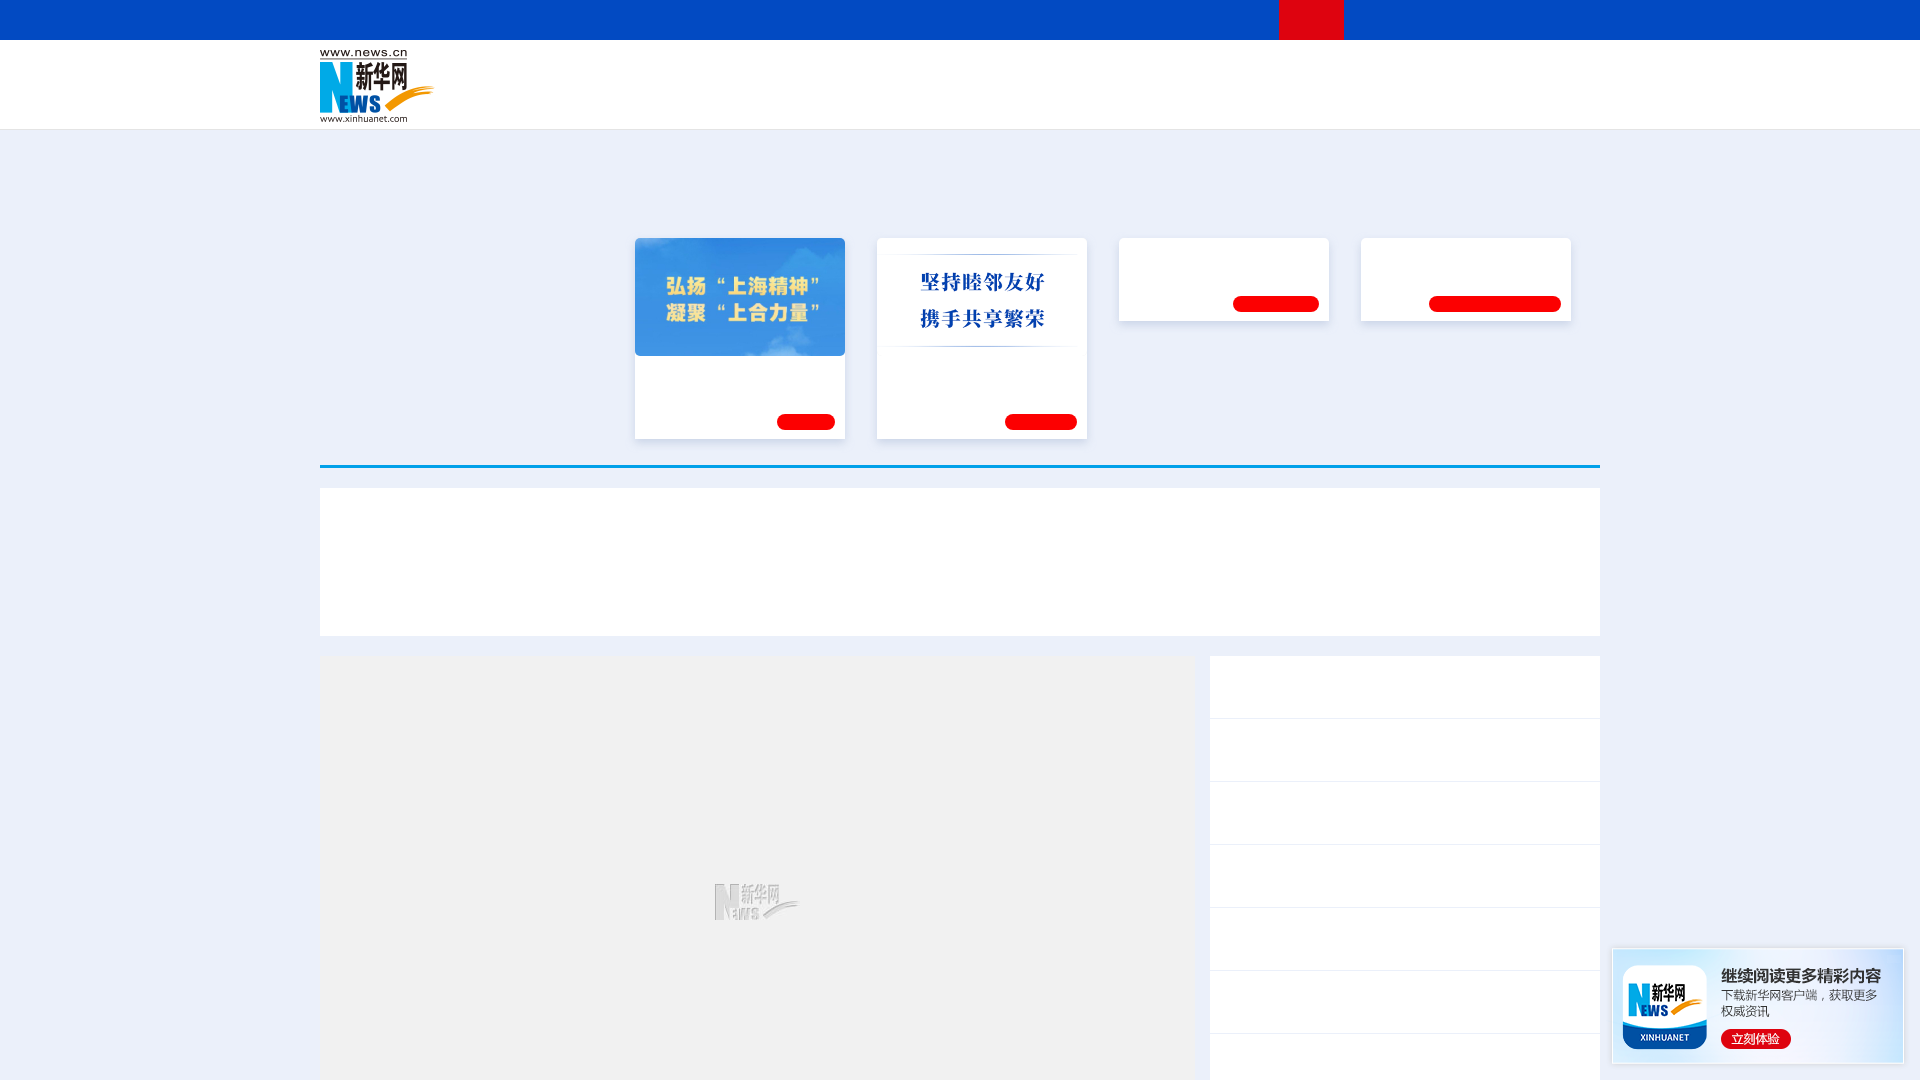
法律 (1511, 72)
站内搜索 (1482, 19)
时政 (710, 72)
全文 (1420, 926)
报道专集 (1526, 198)
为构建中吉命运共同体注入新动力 (784, 598)
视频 (1410, 72)
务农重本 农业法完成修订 (1310, 926)
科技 (1105, 72)
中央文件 (1559, 72)
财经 (811, 72)
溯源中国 (1036, 100)
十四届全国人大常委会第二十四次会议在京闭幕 (1388, 863)
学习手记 (1041, 419)
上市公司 (1497, 100)
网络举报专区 (1564, 19)
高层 (676, 72)
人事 (744, 72)
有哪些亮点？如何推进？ (1466, 1052)
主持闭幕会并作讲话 (1316, 889)
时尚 (1279, 100)
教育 (1071, 72)
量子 (1172, 72)
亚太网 (1444, 100)
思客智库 (961, 72)
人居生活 (715, 100)
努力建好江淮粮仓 (1427, 370)
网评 (845, 72)
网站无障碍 (1227, 19)
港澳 (879, 72)
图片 (1443, 72)
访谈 (1376, 72)
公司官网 (473, 86)
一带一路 (1390, 100)
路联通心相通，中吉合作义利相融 (1040, 598)
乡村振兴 (943, 100)
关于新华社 (778, 19)
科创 (1138, 72)
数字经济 (822, 100)
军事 (1342, 72)
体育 (1206, 72)
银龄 (990, 100)
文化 (1240, 72)
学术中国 (883, 100)
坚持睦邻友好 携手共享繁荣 (973, 370)
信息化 (768, 100)
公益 (1344, 100)
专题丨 (1244, 1052)
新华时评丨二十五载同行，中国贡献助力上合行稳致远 (1368, 598)
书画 (1274, 72)
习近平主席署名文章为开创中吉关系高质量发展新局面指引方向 (960, 539)
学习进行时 (621, 72)
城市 (1083, 100)
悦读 (1311, 100)
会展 (1181, 100)
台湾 (913, 72)
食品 (668, 100)
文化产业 (1558, 100)
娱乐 (1246, 100)
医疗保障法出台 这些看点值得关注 (1342, 952)
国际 (777, 72)
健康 (1308, 72)
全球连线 (1023, 72)
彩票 (1213, 100)
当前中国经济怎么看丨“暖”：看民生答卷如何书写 (1393, 1002)
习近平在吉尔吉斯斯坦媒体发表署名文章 (504, 598)
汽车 (636, 100)
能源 (1148, 100)
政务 (1477, 72)
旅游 (1116, 100)
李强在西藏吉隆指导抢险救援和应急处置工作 (1380, 813)
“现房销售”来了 (1321, 1052)
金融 (603, 100)
